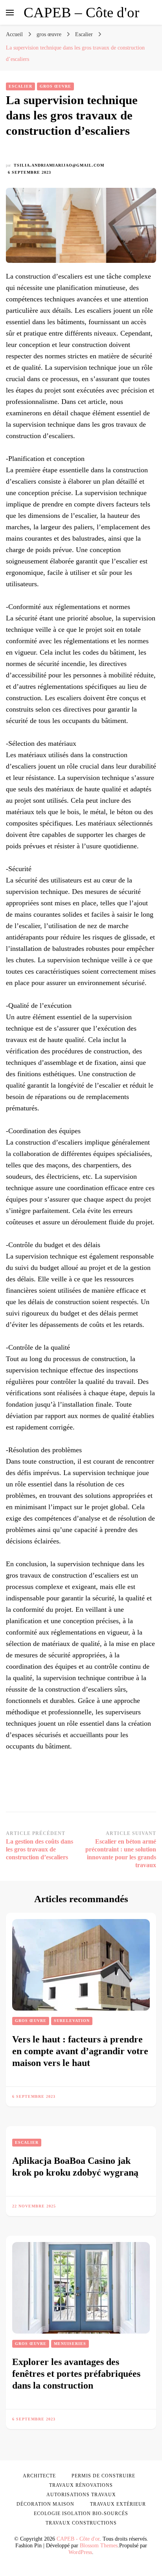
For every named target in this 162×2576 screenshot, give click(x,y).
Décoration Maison (45, 2504)
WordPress (80, 2552)
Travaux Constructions (81, 2523)
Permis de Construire (103, 2476)
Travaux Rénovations (81, 2485)
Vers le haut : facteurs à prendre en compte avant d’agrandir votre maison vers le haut (80, 2051)
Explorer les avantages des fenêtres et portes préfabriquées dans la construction (76, 2374)
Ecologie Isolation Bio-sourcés (81, 2514)
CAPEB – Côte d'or (81, 12)
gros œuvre (55, 86)
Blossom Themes (99, 2546)
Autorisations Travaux (81, 2495)
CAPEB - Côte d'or (78, 2539)
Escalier (20, 86)
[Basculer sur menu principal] (10, 13)
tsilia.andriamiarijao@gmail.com (59, 165)
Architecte (39, 2476)
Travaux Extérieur (118, 2504)
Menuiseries (70, 2344)
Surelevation (72, 2021)
